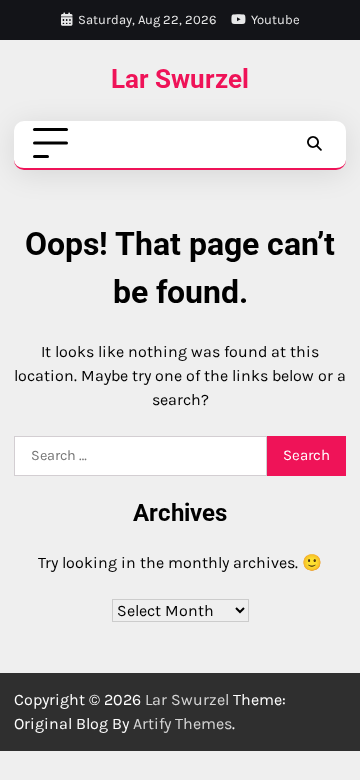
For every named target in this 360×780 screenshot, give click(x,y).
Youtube (275, 19)
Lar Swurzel (180, 79)
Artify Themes (182, 723)
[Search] (314, 144)
